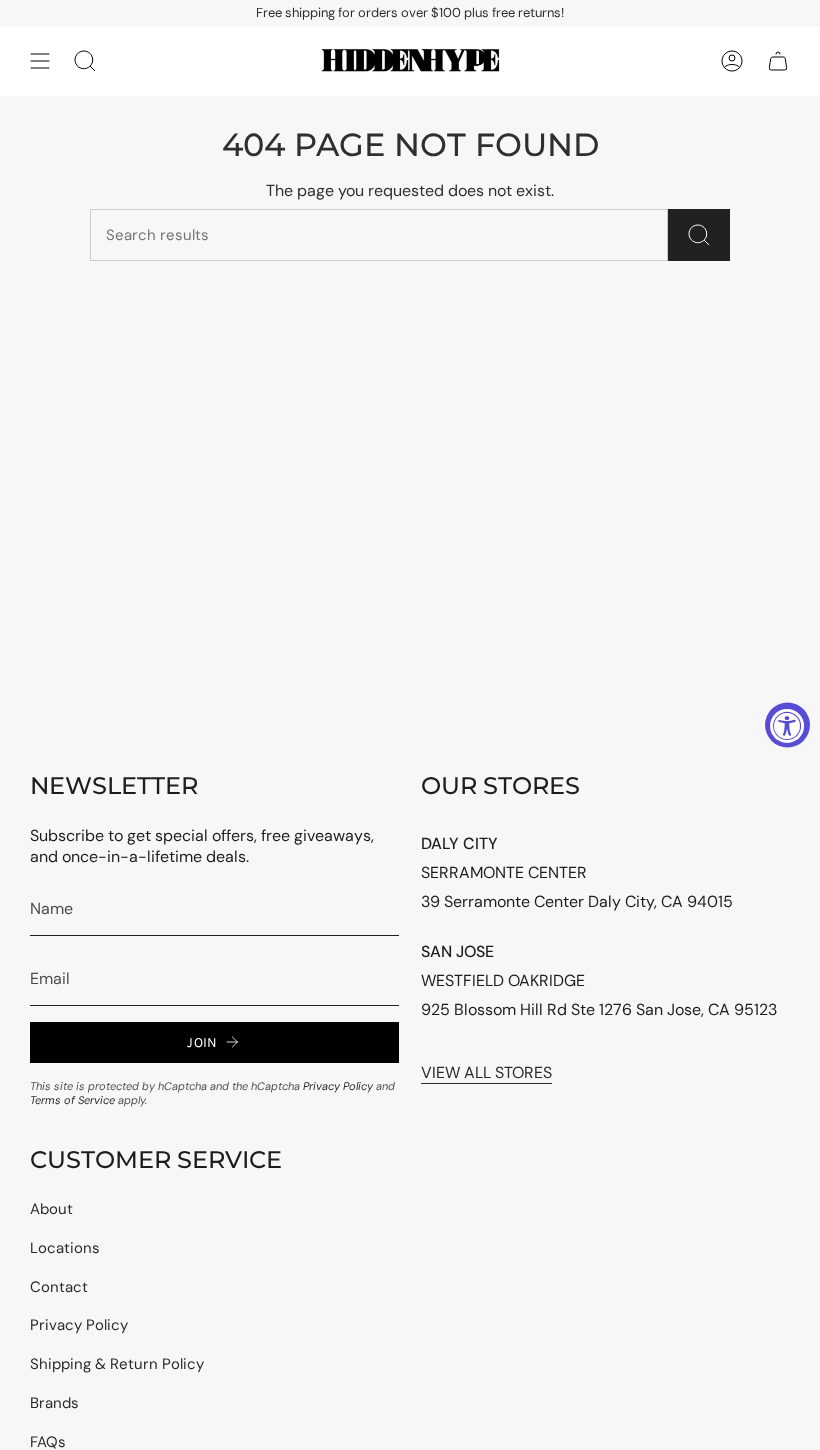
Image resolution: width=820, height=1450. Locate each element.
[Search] (699, 235)
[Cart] (778, 61)
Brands (54, 1403)
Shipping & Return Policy (117, 1364)
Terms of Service (72, 1100)
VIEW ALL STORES (486, 1072)
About (51, 1209)
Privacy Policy (338, 1086)
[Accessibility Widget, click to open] (787, 725)
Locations (65, 1248)
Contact (59, 1287)
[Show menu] (40, 61)
